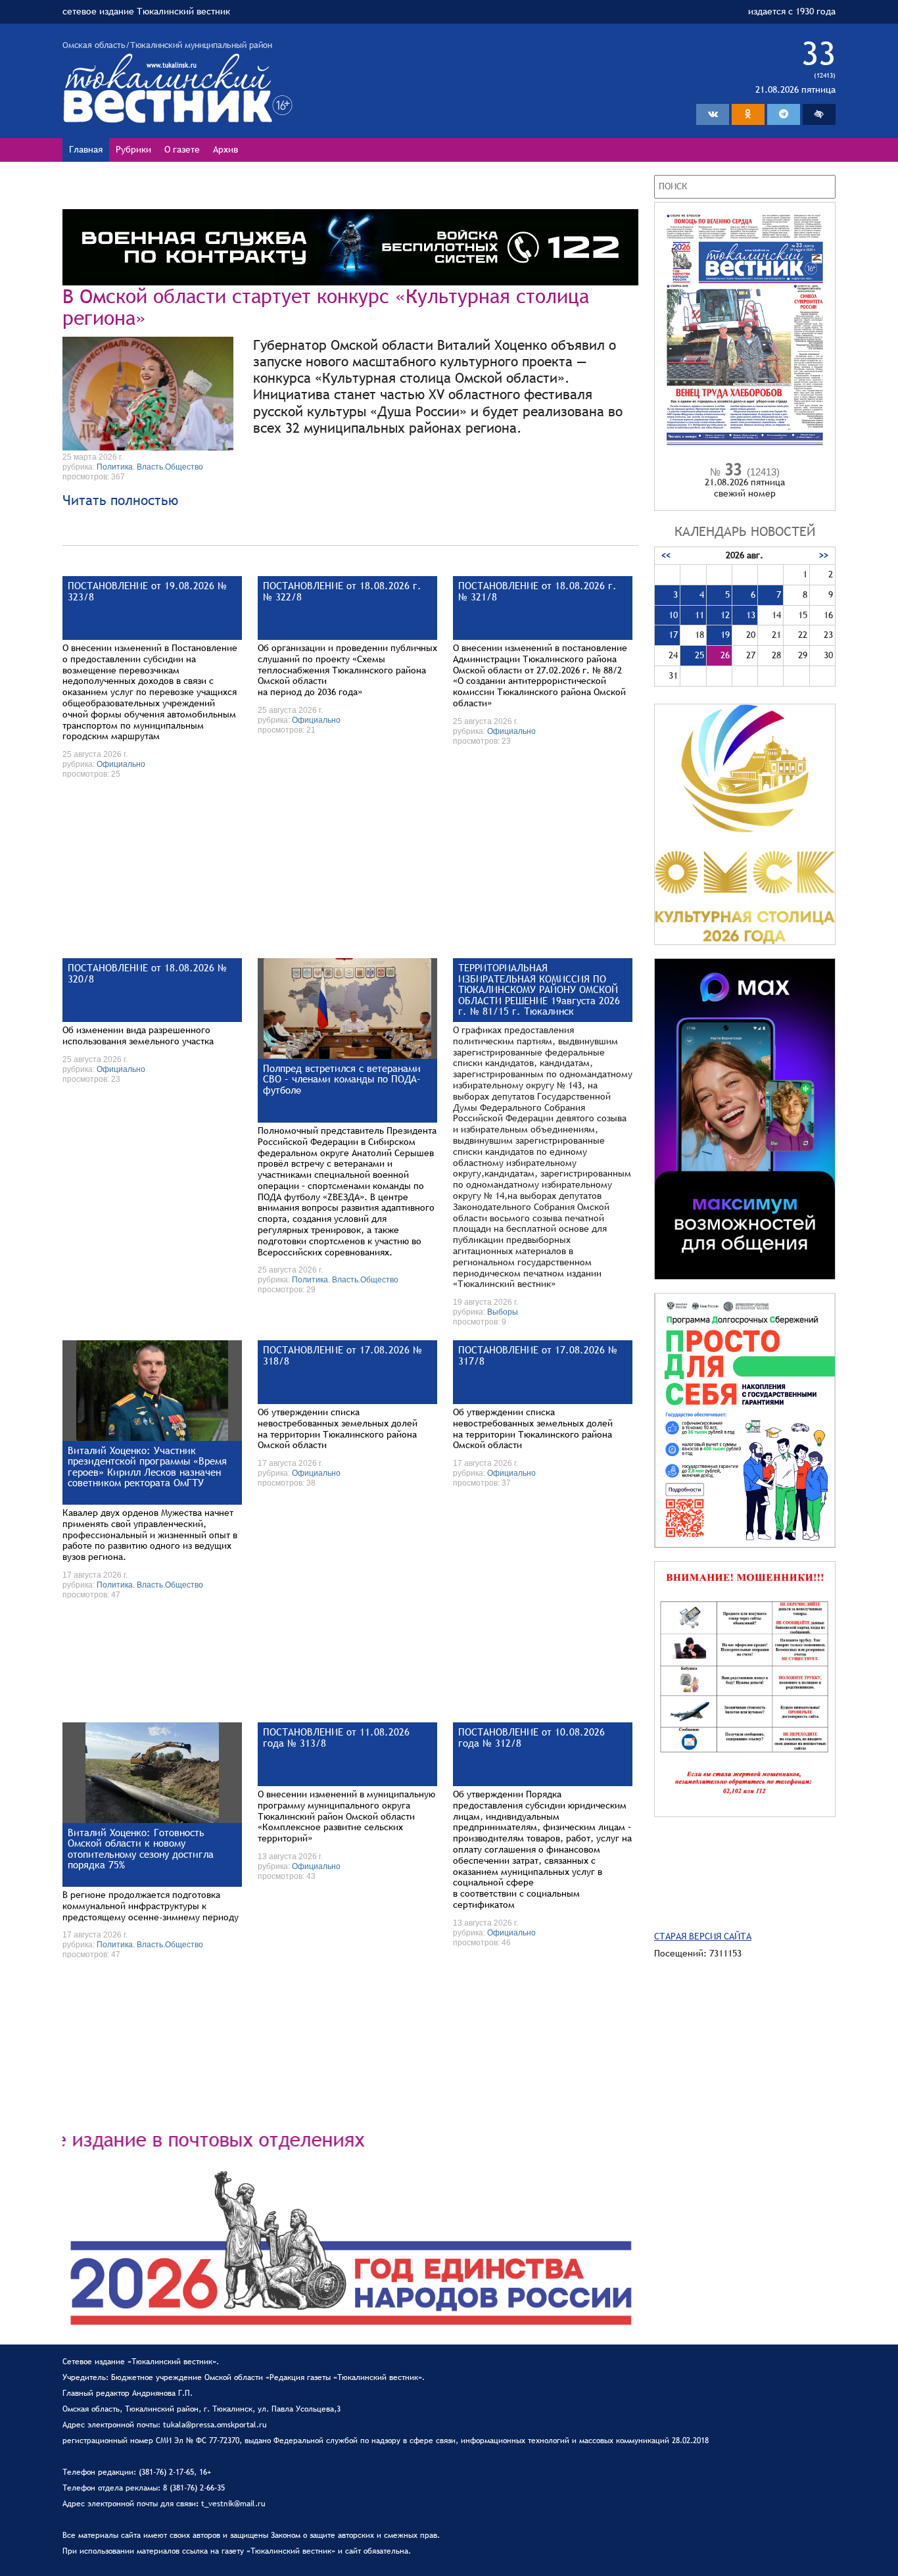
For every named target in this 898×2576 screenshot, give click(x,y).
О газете (182, 149)
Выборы (503, 1312)
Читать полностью (120, 500)
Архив (225, 149)
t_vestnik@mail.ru (233, 2504)
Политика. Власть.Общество (150, 467)
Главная (86, 149)
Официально (121, 764)
